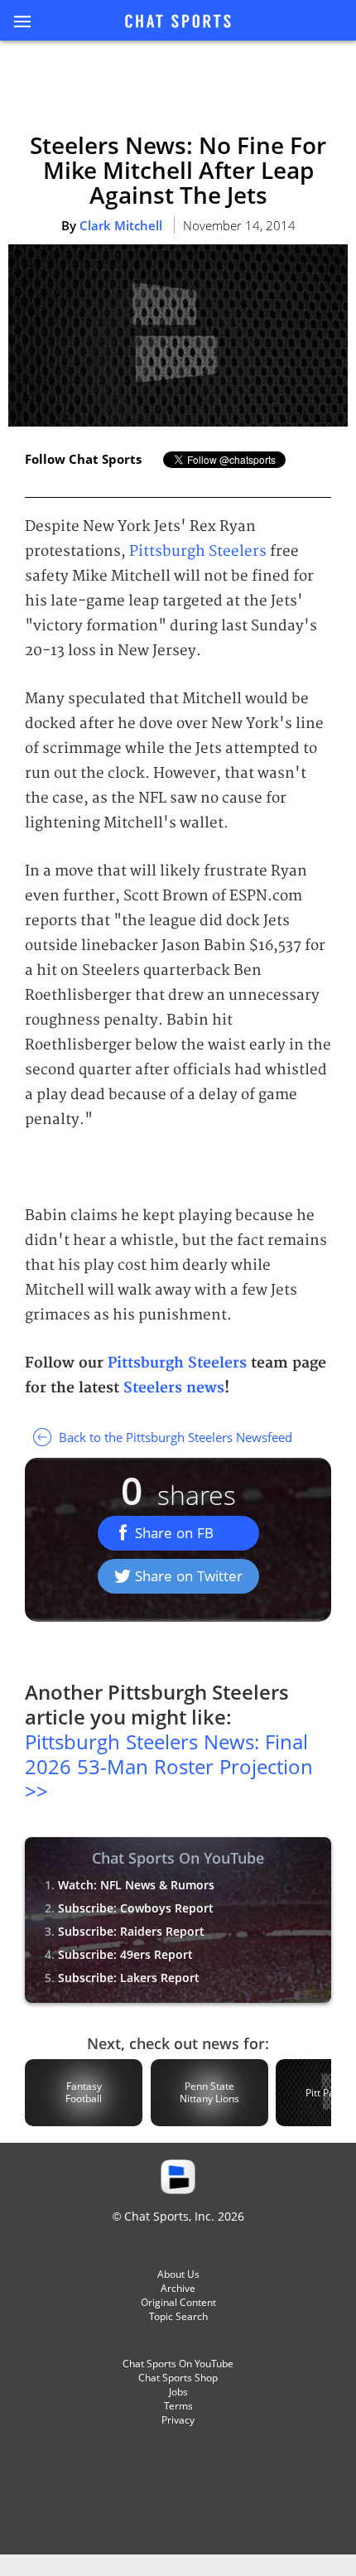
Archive (178, 2288)
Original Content (178, 2302)
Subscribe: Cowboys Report (136, 1908)
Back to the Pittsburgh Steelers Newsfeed (174, 1437)
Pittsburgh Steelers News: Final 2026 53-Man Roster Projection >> (169, 1766)
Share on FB (174, 1533)
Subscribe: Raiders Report (131, 1931)
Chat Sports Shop (178, 2378)
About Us (178, 2274)
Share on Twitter (189, 1576)
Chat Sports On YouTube (178, 2364)
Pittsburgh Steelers (198, 551)
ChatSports (178, 22)
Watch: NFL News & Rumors (136, 1885)
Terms (178, 2406)
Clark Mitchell (121, 225)
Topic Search (178, 2316)
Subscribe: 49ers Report (125, 1954)
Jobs (178, 2392)
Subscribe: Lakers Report (129, 1978)
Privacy (178, 2420)
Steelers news (174, 1388)
